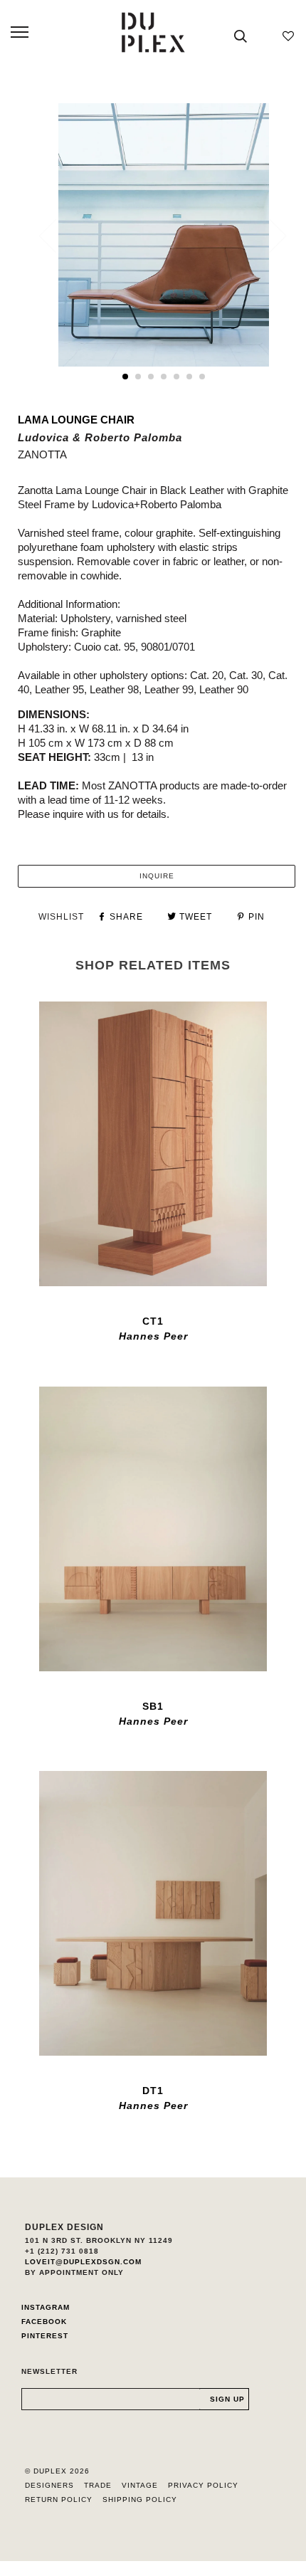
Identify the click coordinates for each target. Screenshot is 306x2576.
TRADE (98, 2485)
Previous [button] (56, 236)
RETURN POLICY (59, 2499)
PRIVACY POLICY (203, 2485)
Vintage (140, 2485)
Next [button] (269, 236)
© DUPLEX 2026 (57, 2471)
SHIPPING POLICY (140, 2499)
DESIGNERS (49, 2485)
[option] (164, 235)
